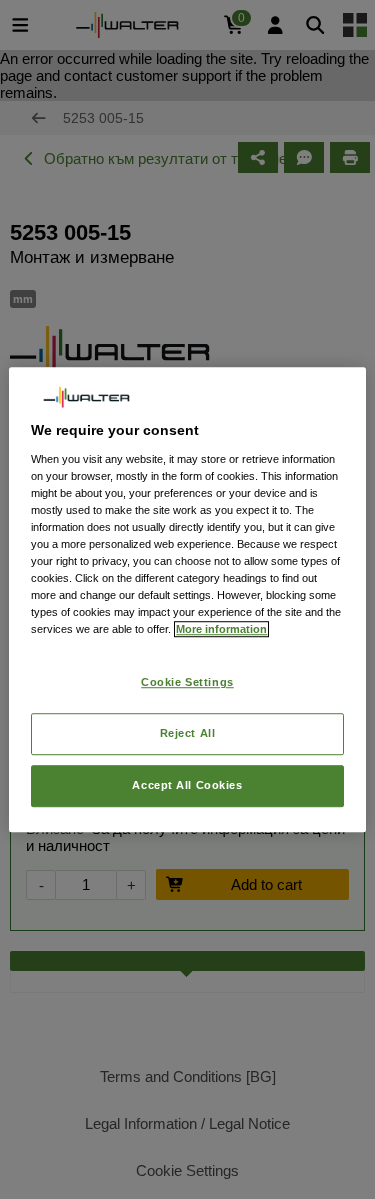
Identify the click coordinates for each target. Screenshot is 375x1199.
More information (221, 629)
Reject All (188, 733)
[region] (187, 600)
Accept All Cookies (187, 785)
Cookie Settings (187, 683)
